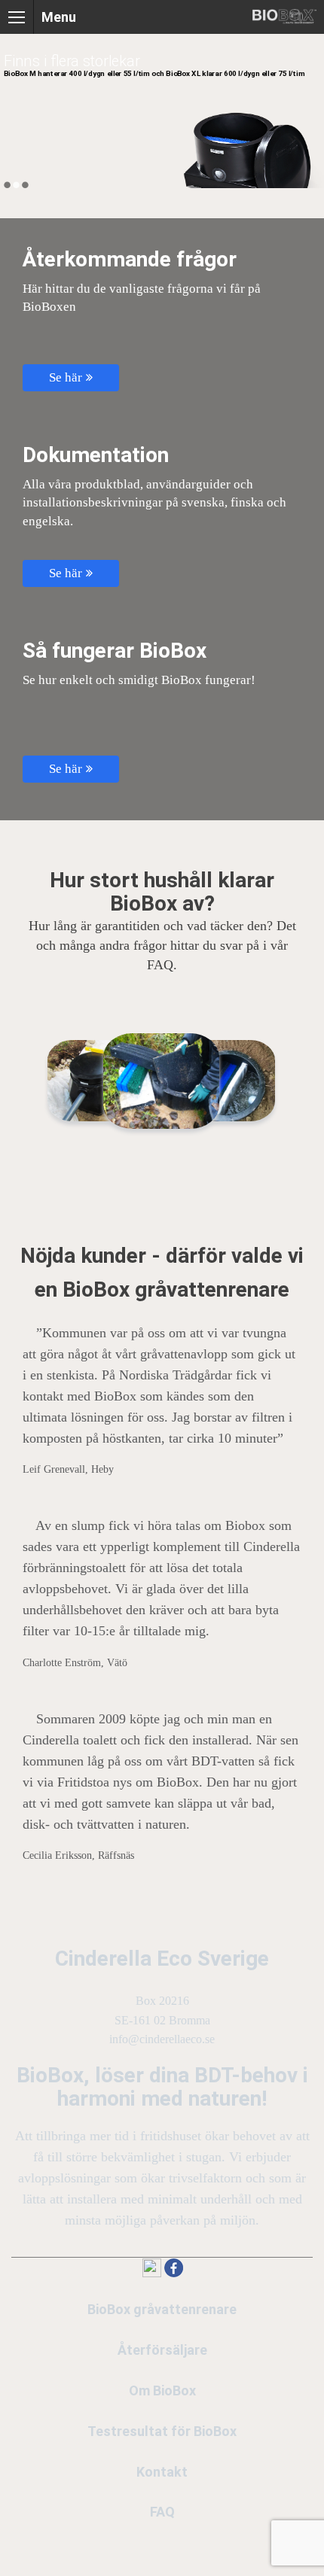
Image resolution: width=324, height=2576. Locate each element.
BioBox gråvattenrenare (162, 2309)
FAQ (162, 2512)
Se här (66, 377)
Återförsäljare (162, 2350)
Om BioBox (162, 2390)
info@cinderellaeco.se (162, 2039)
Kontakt (162, 2472)
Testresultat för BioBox (162, 2431)
